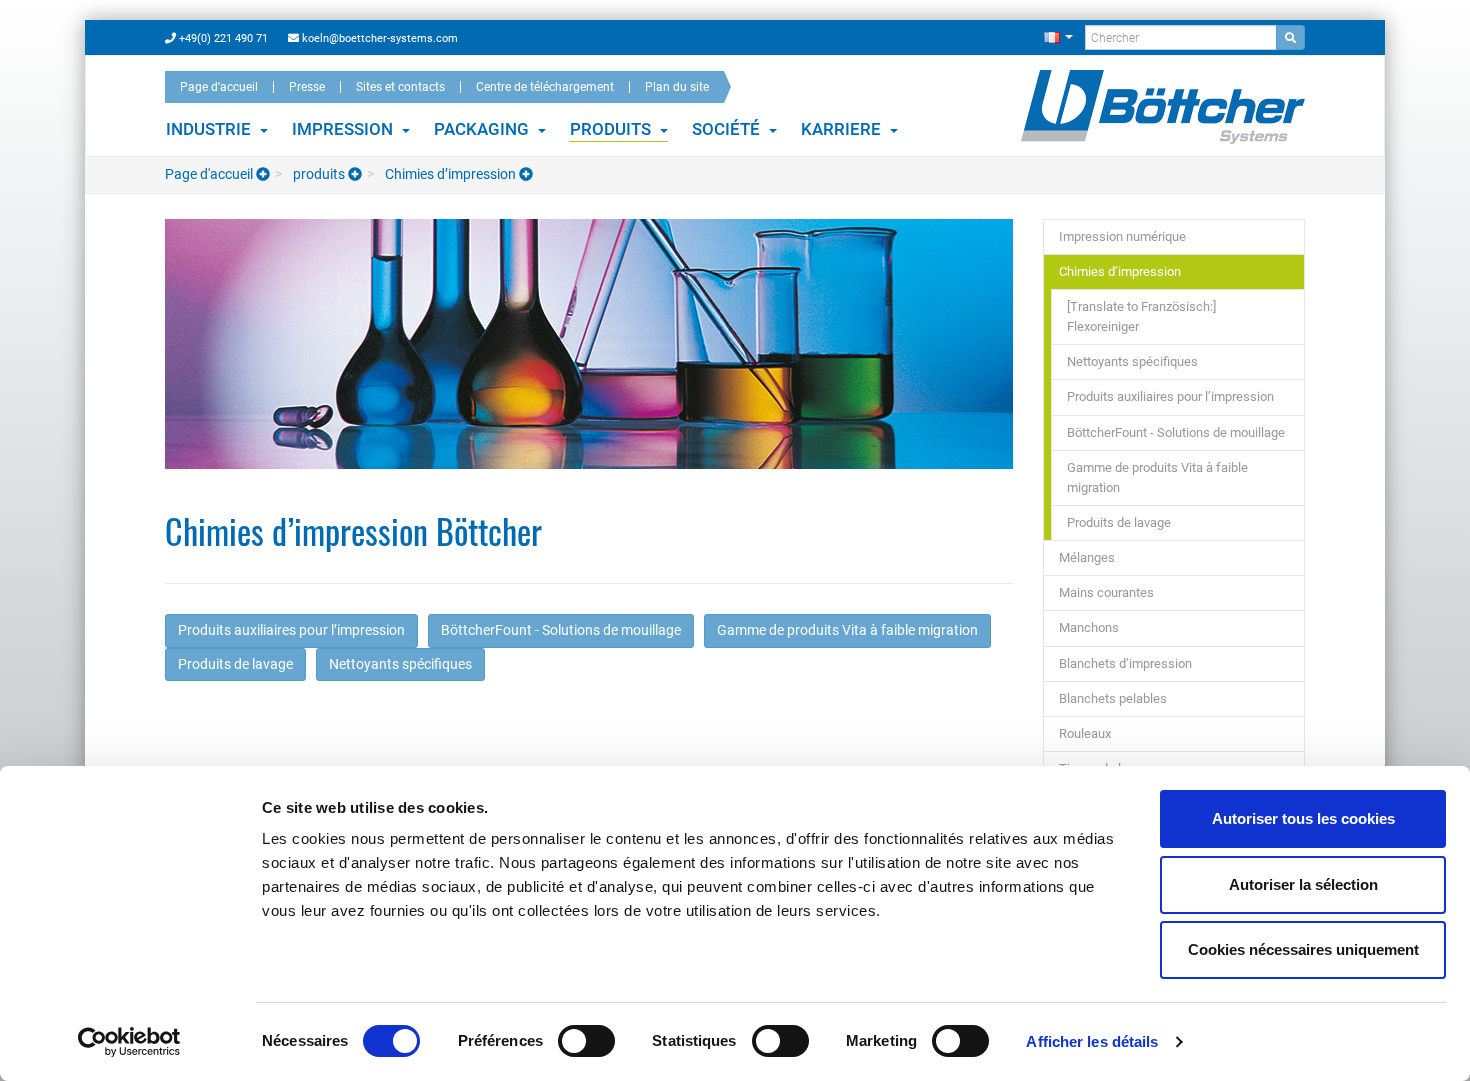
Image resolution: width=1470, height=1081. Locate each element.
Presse (307, 87)
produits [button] (612, 129)
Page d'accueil (219, 87)
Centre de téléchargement (545, 87)
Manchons (1089, 627)
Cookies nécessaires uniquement (1303, 949)
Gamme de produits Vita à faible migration (847, 630)
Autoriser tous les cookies (1303, 818)
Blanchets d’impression (1125, 663)
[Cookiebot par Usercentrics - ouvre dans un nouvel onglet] (129, 1042)
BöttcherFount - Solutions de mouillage (561, 630)
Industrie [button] (210, 129)
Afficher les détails (1092, 1041)
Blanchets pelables (1113, 698)
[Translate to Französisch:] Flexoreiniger (1141, 316)
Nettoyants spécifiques (400, 664)
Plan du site (677, 87)
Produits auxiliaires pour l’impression (291, 630)
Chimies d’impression (450, 174)
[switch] (586, 1041)
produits (319, 174)
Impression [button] (344, 129)
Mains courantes (1106, 592)
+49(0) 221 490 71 (222, 38)
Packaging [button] (483, 129)
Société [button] (728, 129)
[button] (1058, 36)
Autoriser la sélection (1303, 884)
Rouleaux (1085, 733)
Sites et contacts (400, 87)
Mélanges (1087, 557)
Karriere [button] (843, 129)
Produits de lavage (235, 664)
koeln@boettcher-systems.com (378, 38)
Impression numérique (1122, 236)
